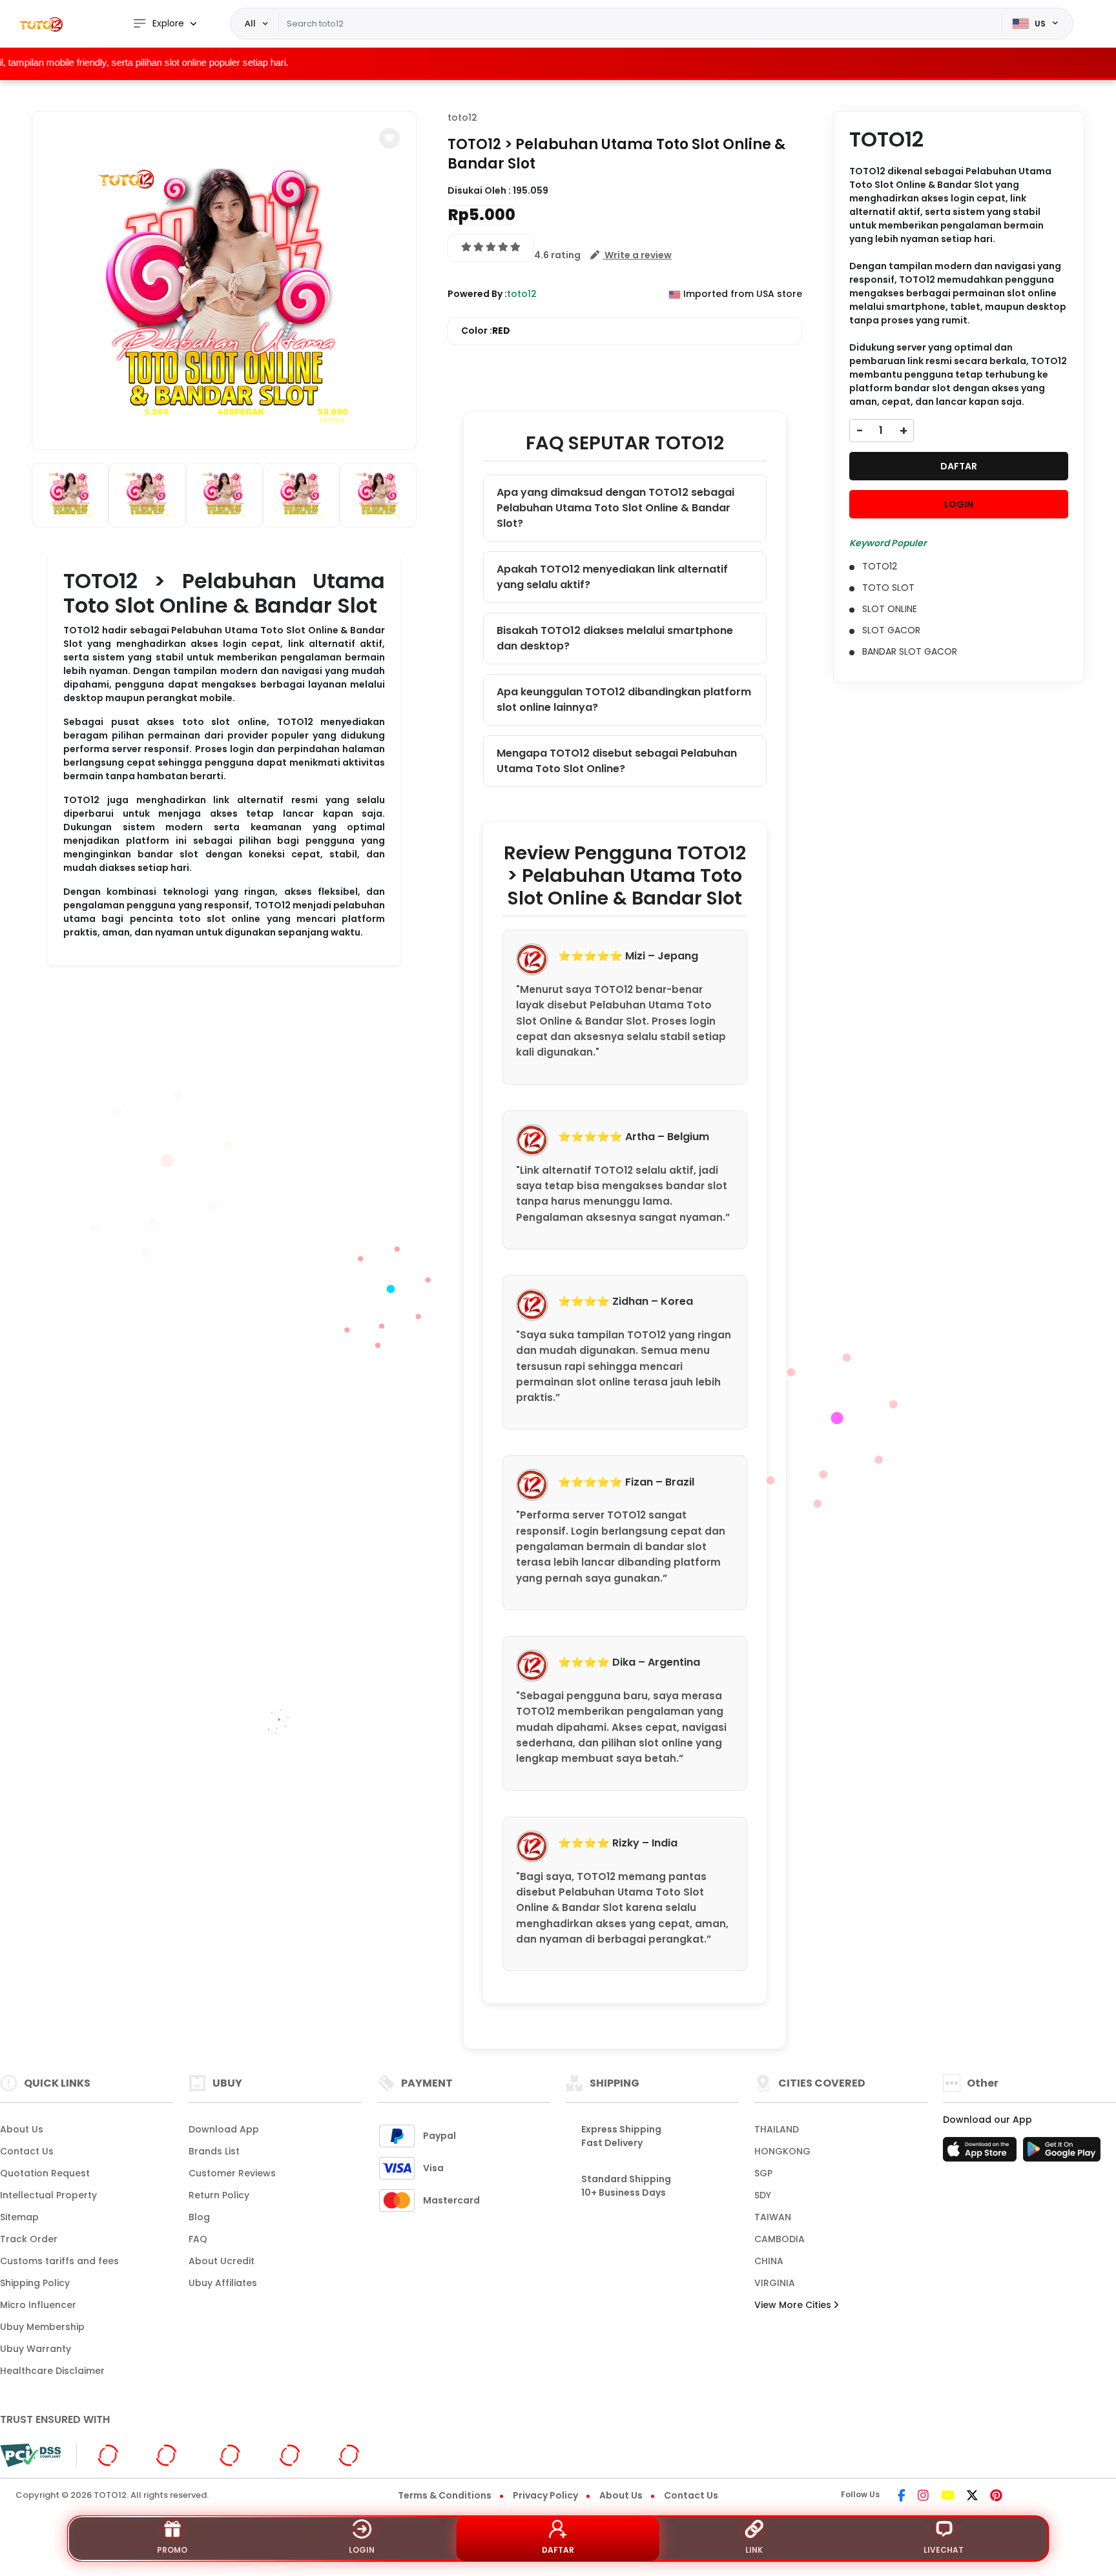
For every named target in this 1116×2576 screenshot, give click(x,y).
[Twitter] (972, 2497)
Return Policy (219, 2195)
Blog (199, 2217)
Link (754, 2550)
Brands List (214, 2151)
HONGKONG (782, 2151)
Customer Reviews (232, 2173)
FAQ (198, 2239)
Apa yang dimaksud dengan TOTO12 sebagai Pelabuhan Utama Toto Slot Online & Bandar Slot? (615, 508)
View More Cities (794, 2305)
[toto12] (42, 24)
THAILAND (777, 2129)
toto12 (462, 118)
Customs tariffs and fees (59, 2261)
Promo (172, 2550)
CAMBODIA (780, 2239)
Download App (224, 2129)
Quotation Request (45, 2173)
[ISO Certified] (236, 2455)
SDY (763, 2195)
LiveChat (944, 2550)
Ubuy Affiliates (223, 2283)
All (250, 23)
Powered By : (477, 294)
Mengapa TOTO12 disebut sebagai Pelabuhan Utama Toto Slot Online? (617, 761)
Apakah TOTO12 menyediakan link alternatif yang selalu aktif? (612, 577)
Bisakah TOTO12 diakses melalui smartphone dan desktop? (615, 638)
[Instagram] (923, 2497)
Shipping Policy (35, 2283)
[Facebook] (902, 2497)
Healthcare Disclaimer (52, 2371)
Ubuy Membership (42, 2327)
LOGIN (959, 504)
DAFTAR (959, 466)
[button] (389, 138)
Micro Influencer (38, 2305)
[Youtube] (948, 2497)
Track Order (29, 2239)
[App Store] (982, 2153)
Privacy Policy (545, 2495)
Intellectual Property (48, 2195)
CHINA (769, 2261)
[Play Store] (1062, 2153)
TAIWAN (773, 2217)
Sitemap (19, 2217)
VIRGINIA (775, 2283)
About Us (22, 2129)
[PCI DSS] (30, 2455)
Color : (486, 331)
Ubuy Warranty (36, 2349)
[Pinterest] (996, 2497)
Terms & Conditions (445, 2495)
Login (362, 2550)
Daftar (558, 2550)
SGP (763, 2173)
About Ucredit (222, 2261)
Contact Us (27, 2151)
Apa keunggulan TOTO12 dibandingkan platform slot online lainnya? (624, 700)
